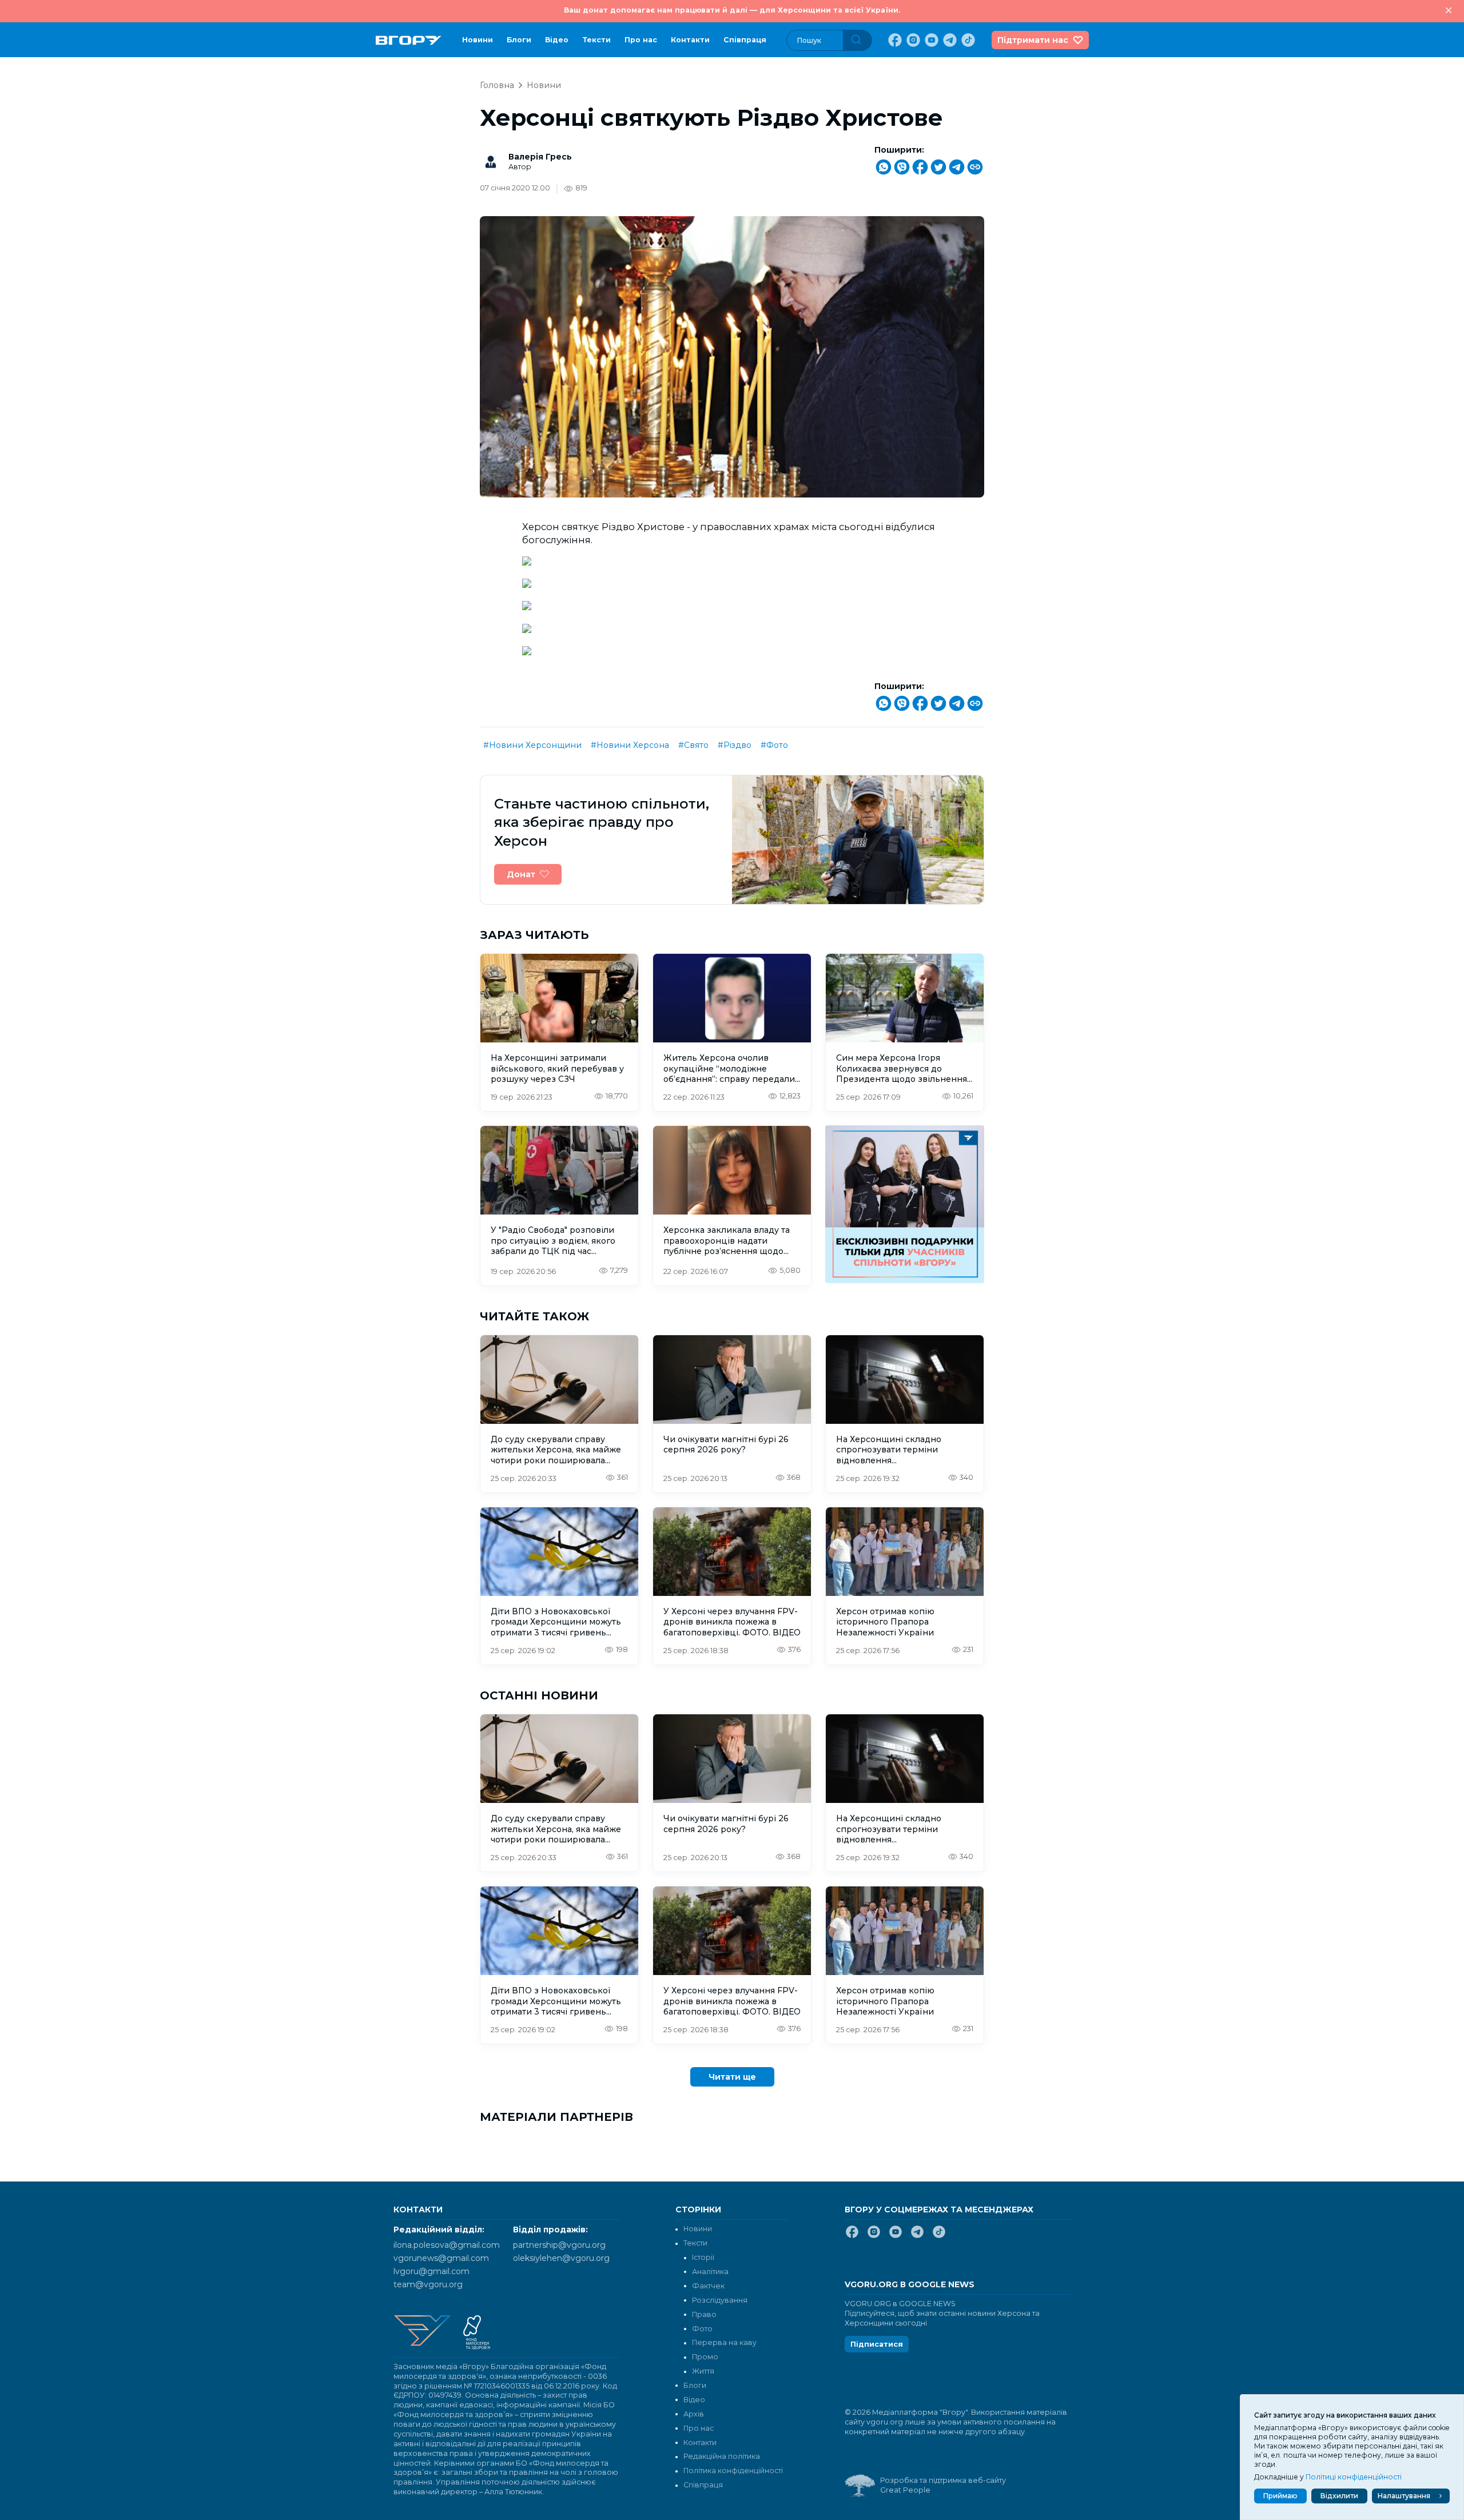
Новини (478, 40)
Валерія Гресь (540, 157)
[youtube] (930, 40)
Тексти (596, 40)
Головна (497, 85)
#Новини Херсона (630, 745)
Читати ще (732, 2077)
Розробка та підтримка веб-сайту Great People (943, 2485)
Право (704, 2314)
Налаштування (1404, 2496)
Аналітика (710, 2272)
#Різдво (735, 745)
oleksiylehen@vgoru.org (561, 2258)
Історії (703, 2257)
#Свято (693, 745)
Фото (702, 2329)
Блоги (519, 40)
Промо (705, 2357)
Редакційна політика (722, 2456)
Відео (557, 40)
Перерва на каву (724, 2342)
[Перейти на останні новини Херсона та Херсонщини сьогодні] (409, 40)
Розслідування (720, 2300)
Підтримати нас (1033, 40)
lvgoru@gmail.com (431, 2271)
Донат (521, 874)
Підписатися (877, 2344)
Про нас (641, 40)
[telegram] (949, 40)
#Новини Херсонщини (532, 745)
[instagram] (912, 40)
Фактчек (708, 2286)
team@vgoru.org (428, 2284)
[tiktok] (967, 40)
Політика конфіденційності (733, 2471)
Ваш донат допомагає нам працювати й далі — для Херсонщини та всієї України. (732, 10)
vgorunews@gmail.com (441, 2258)
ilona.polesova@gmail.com (447, 2245)
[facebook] (894, 40)
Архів (694, 2414)
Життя (703, 2371)
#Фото (774, 745)
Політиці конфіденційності (1354, 2477)
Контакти (690, 40)
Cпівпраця (745, 40)
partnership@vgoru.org (559, 2245)
